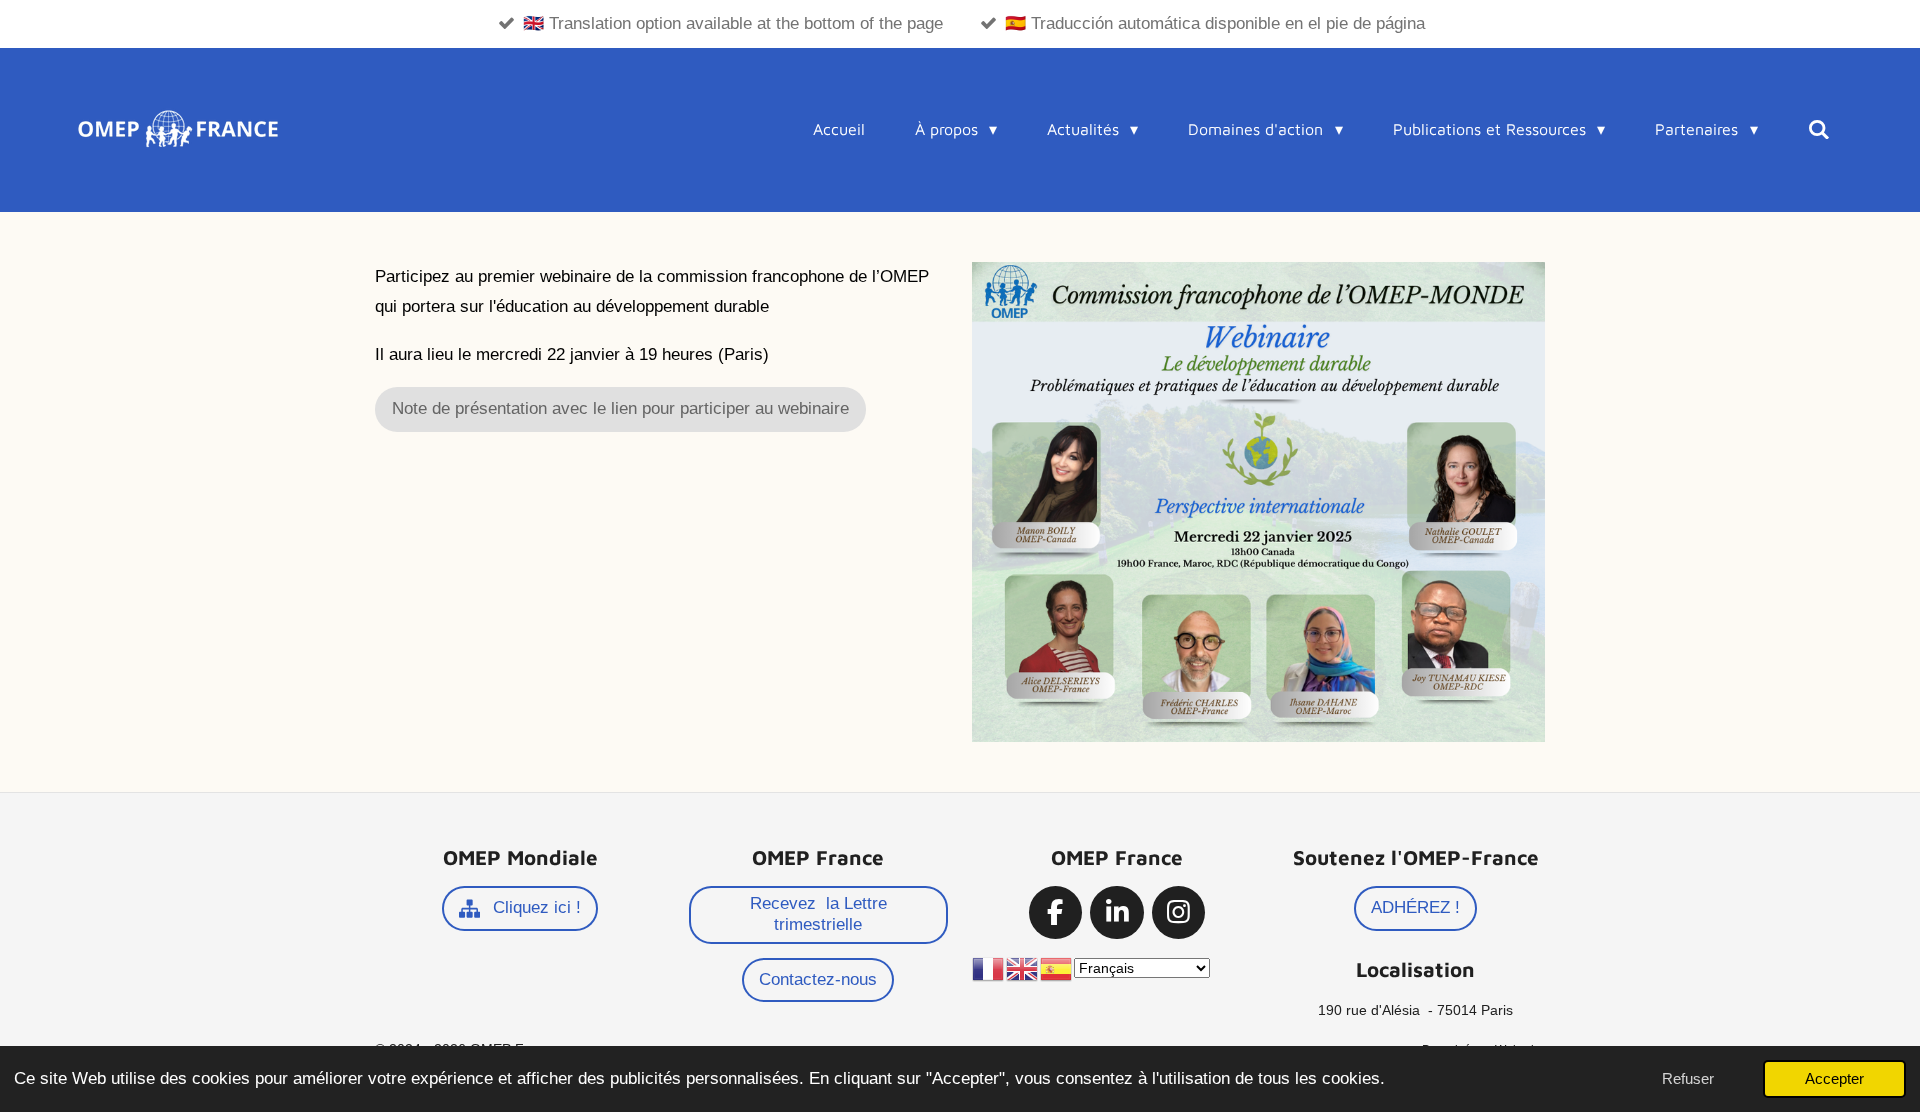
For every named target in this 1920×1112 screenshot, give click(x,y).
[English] (1023, 968)
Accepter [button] (1834, 1078)
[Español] (1057, 968)
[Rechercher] (1819, 129)
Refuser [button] (1688, 1078)
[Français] (989, 968)
